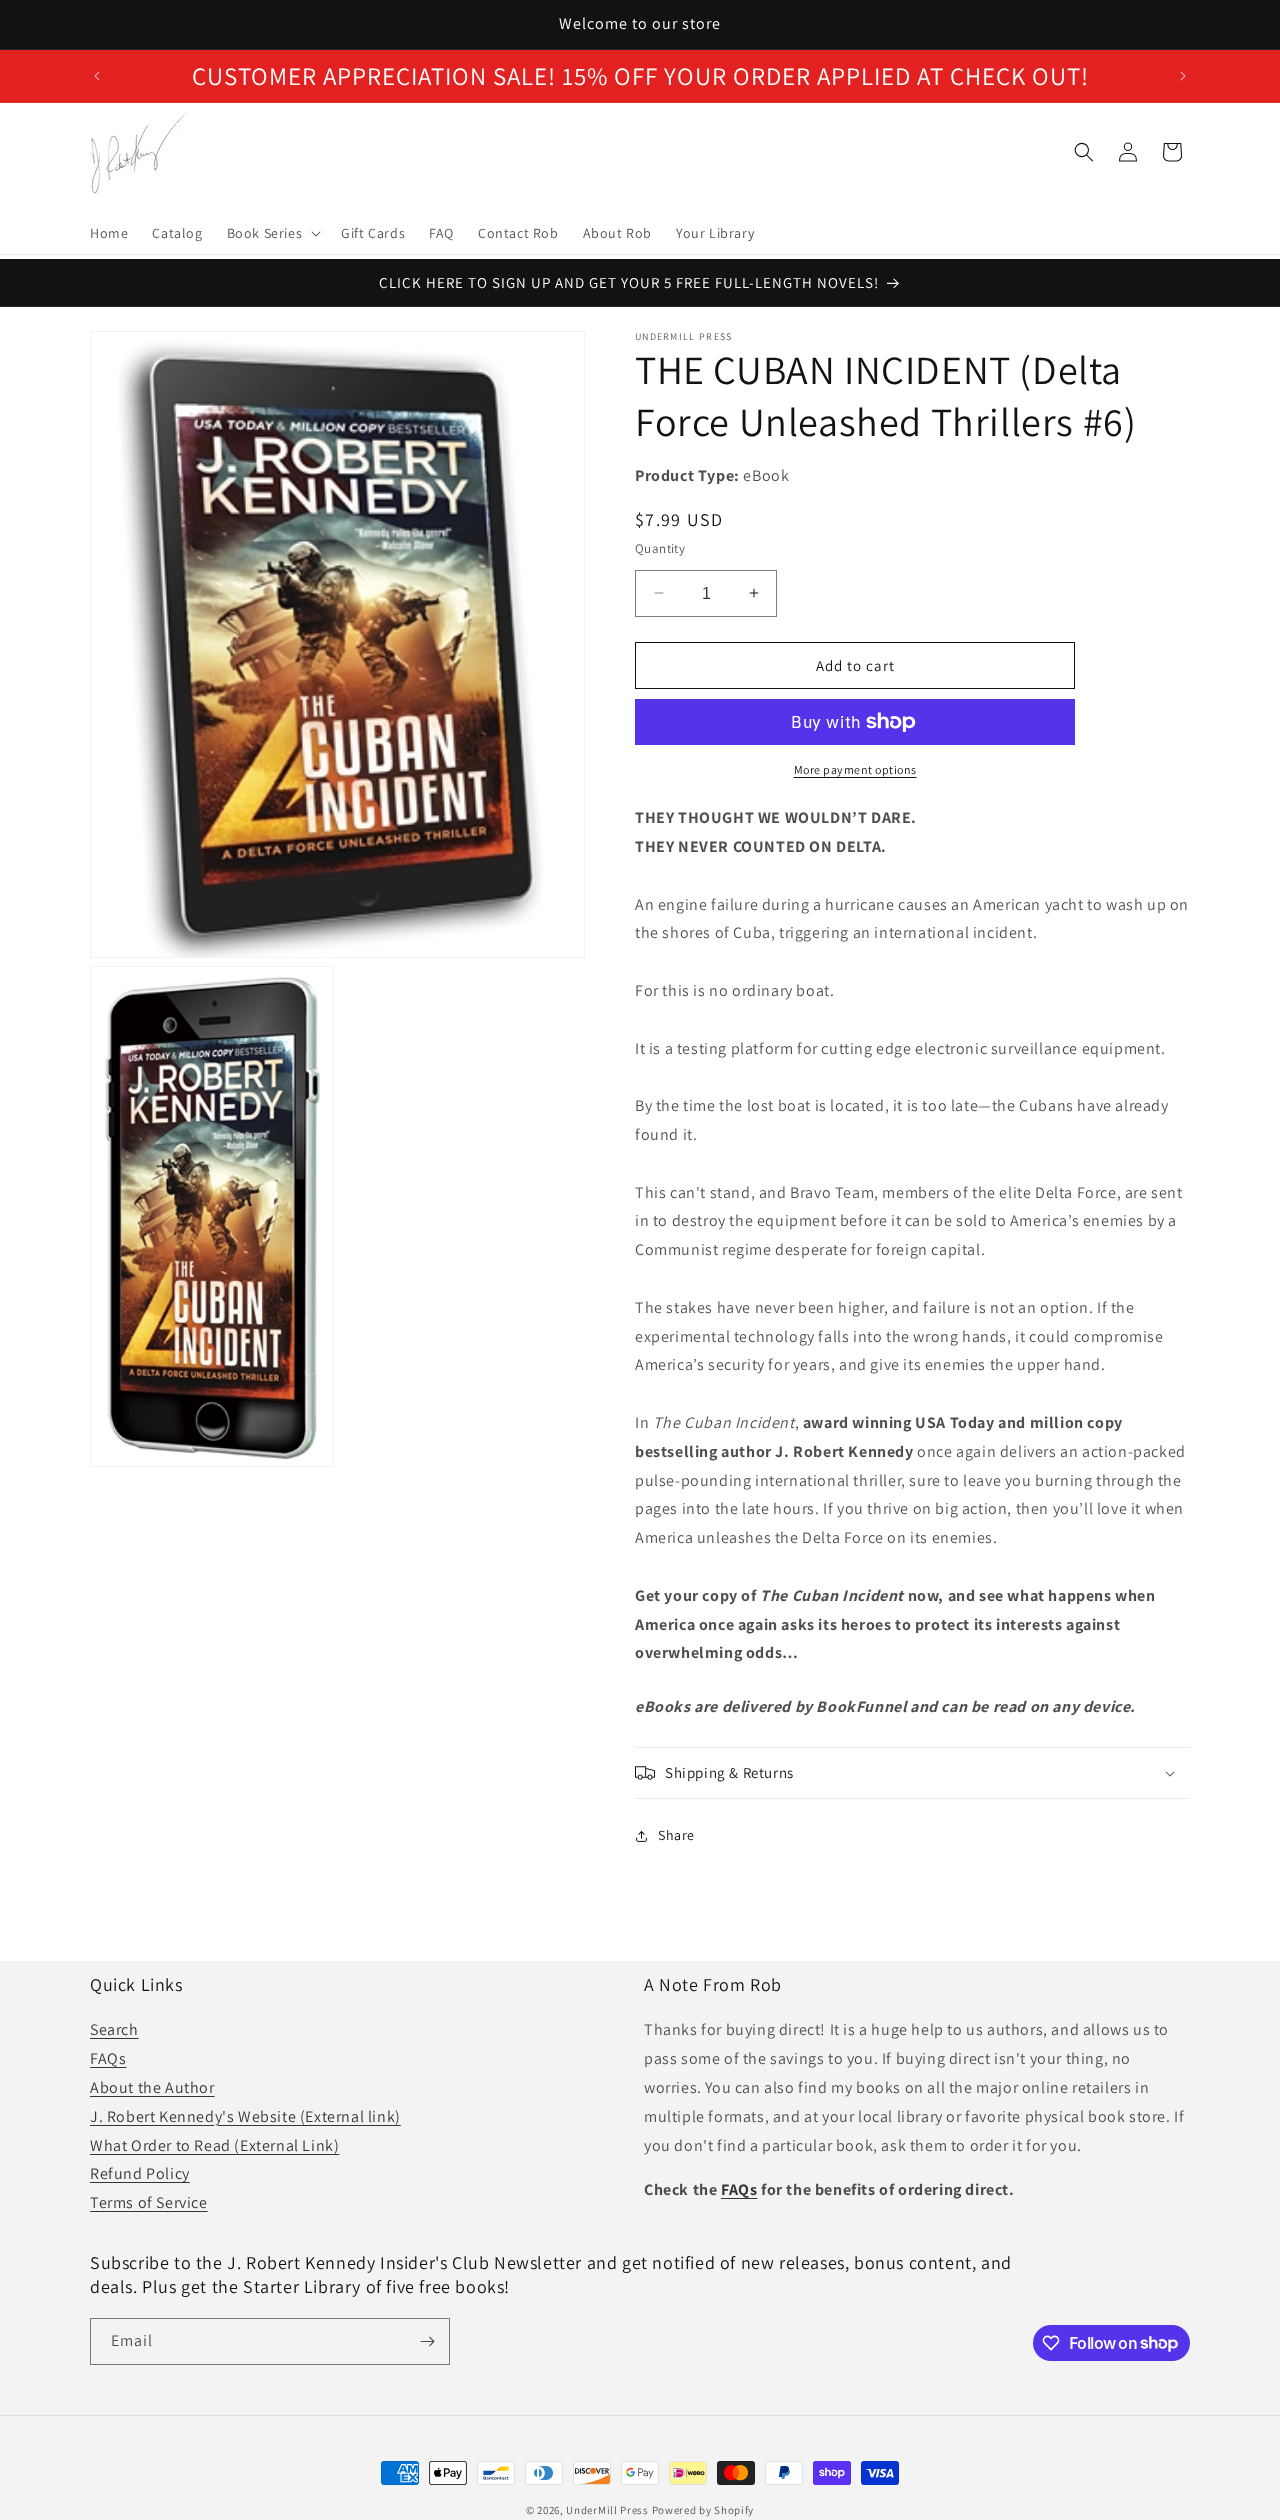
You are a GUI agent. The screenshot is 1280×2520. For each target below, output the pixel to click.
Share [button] (676, 1835)
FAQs (108, 2058)
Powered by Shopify (703, 2510)
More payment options (855, 769)
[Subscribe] (427, 2341)
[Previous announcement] (97, 76)
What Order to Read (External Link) (214, 2144)
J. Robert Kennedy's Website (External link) (245, 2115)
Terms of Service (149, 2202)
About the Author (152, 2087)
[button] (272, 233)
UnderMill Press (607, 2510)
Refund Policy (140, 2173)
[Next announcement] (1183, 76)
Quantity (660, 547)
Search (114, 2029)
